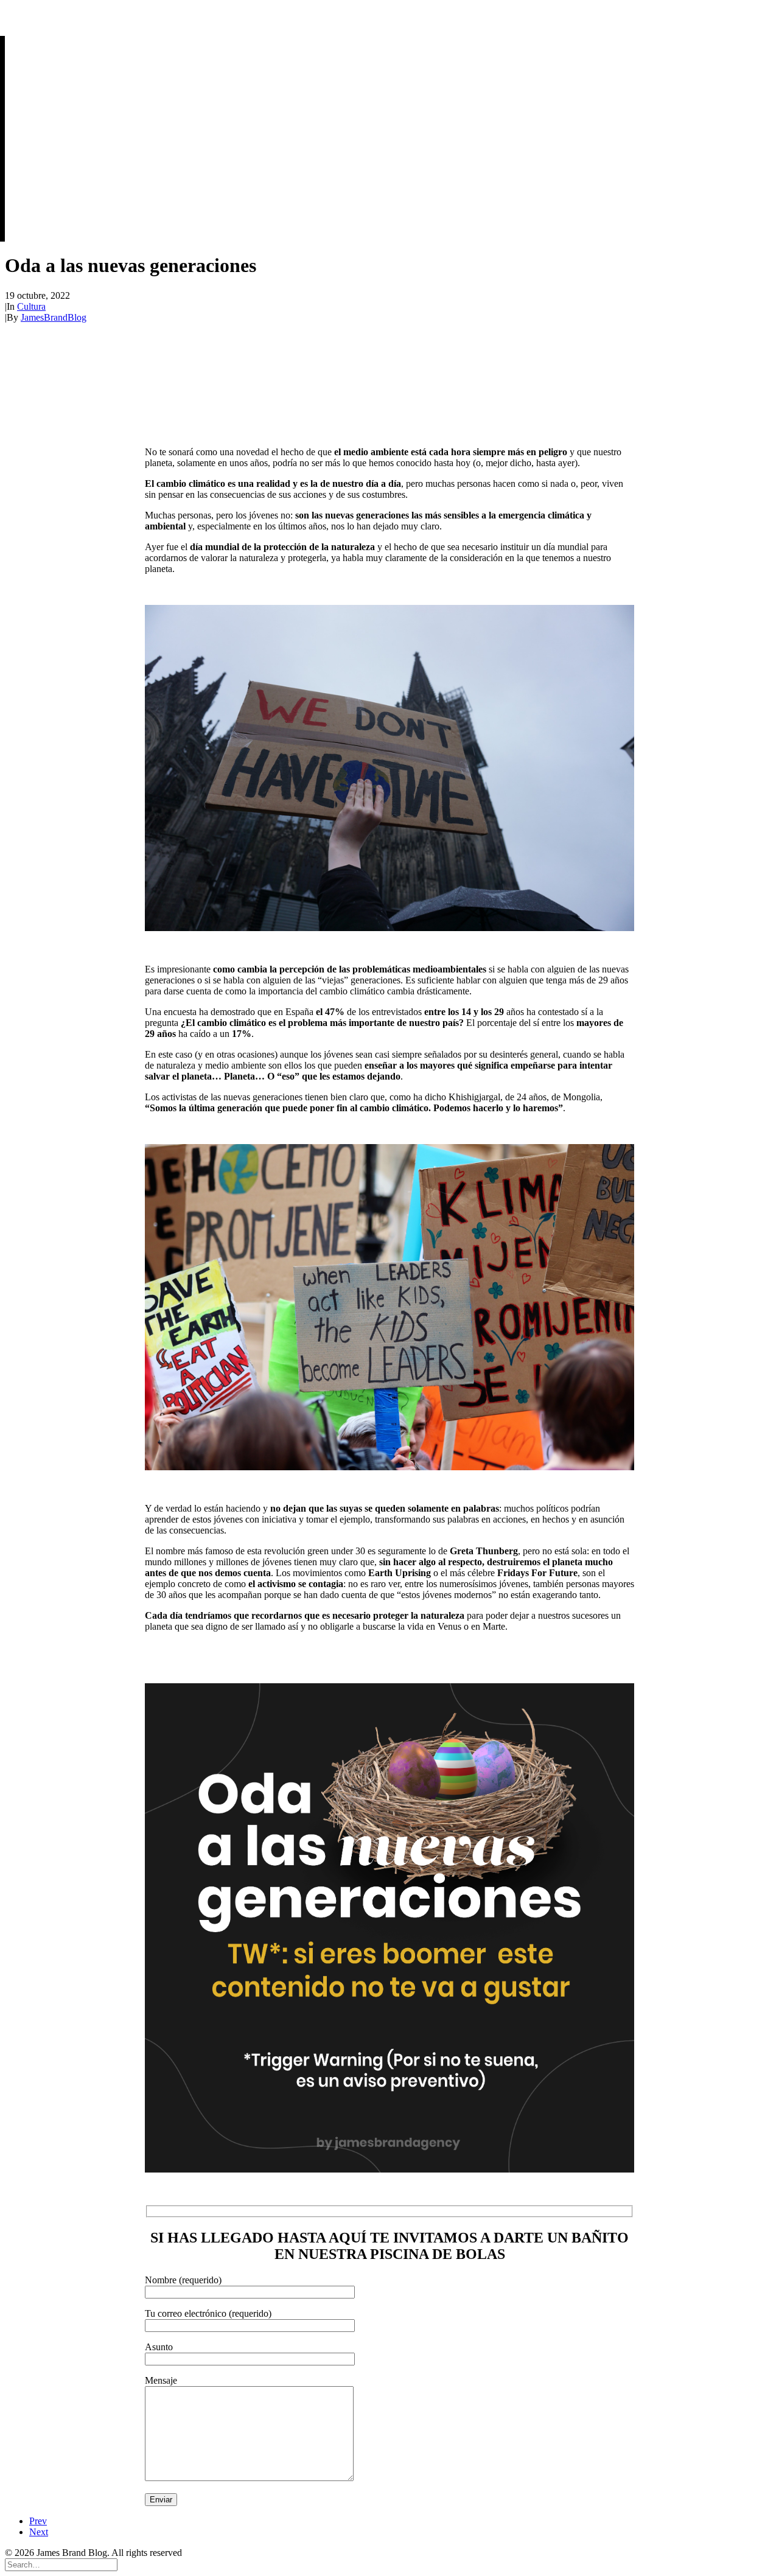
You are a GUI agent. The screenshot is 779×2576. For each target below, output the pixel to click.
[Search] (61, 2564)
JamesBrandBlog (54, 317)
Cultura (31, 306)
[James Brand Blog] (389, 16)
